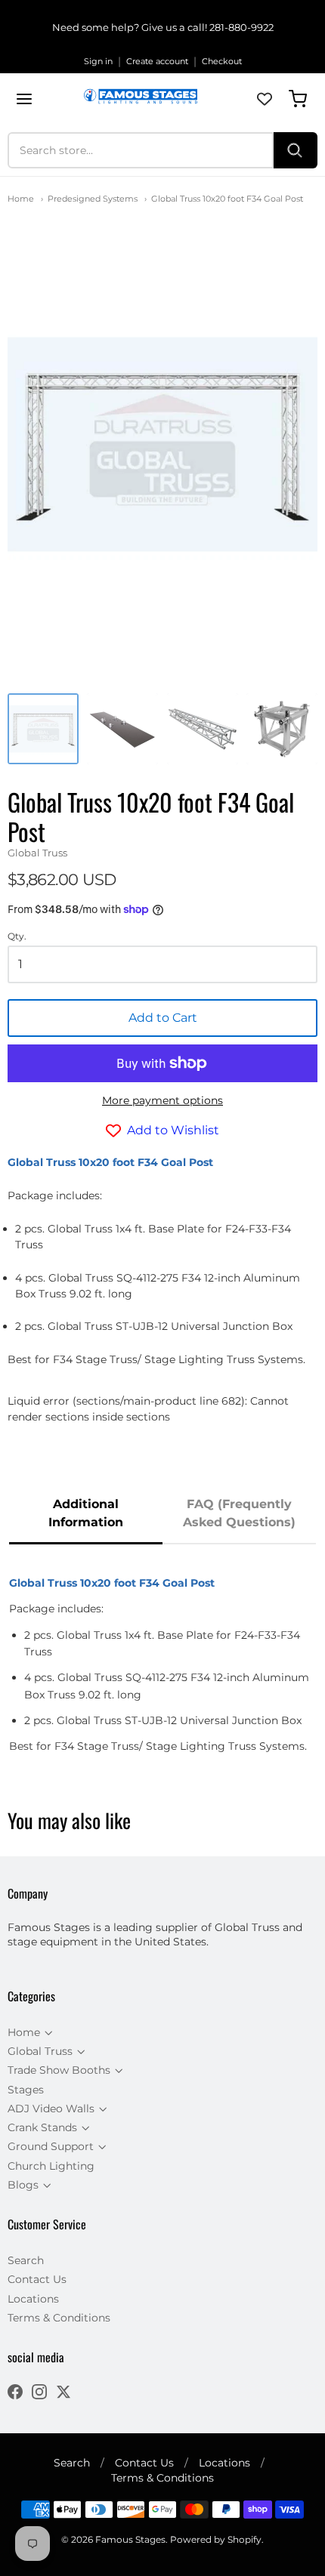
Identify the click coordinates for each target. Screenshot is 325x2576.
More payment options (162, 1100)
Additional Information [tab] (86, 1513)
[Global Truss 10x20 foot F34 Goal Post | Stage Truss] (43, 729)
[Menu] (24, 99)
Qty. (17, 936)
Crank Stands (42, 2127)
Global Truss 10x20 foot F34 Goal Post (227, 199)
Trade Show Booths (59, 2070)
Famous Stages (130, 2539)
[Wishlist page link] (265, 99)
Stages (26, 2090)
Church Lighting (51, 2166)
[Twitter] (63, 2394)
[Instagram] (39, 2394)
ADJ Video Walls (51, 2109)
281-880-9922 (241, 27)
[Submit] (296, 150)
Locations (33, 2299)
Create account (157, 61)
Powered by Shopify (216, 2539)
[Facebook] (15, 2394)
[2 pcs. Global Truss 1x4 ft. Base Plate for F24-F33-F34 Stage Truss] (122, 729)
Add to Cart (163, 1018)
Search (26, 2260)
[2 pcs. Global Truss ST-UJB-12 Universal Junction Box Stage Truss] (282, 729)
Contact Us (37, 2279)
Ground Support (51, 2146)
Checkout (222, 61)
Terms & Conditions (59, 2318)
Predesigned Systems (93, 199)
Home (21, 199)
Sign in (98, 61)
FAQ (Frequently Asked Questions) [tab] (239, 1513)
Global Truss (37, 853)
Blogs (23, 2185)
